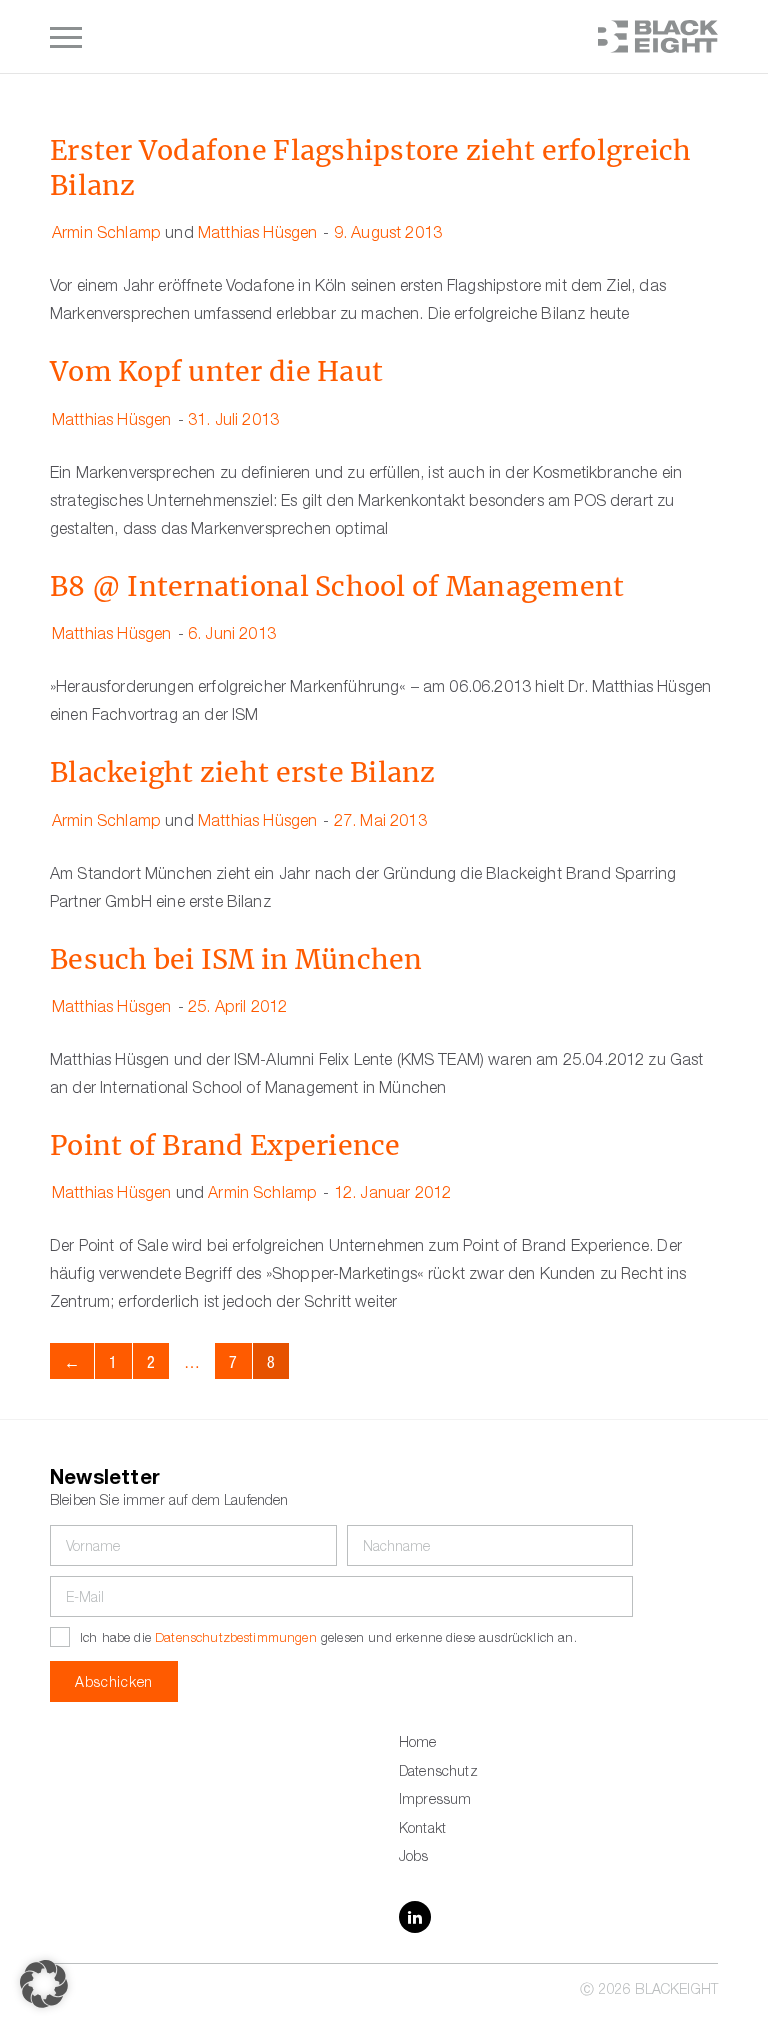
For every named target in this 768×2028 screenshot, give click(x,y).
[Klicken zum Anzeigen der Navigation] (66, 37)
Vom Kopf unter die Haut (216, 371)
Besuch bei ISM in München (236, 959)
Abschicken (114, 1684)
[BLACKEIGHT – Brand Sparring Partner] (658, 36)
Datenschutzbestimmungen (236, 1639)
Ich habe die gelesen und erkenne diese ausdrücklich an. (328, 1639)
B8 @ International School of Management (337, 586)
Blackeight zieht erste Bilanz (243, 772)
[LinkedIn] (415, 1917)
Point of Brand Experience (225, 1145)
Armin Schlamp (106, 235)
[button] (44, 1984)
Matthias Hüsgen (257, 235)
